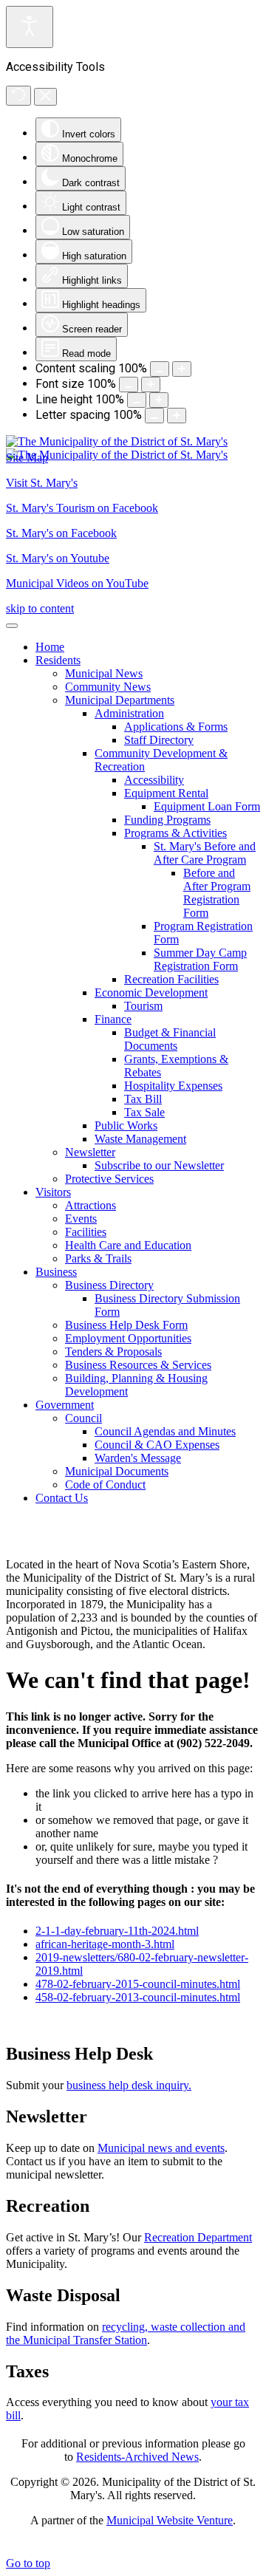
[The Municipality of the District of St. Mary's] (117, 448)
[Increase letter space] (177, 416)
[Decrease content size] (160, 369)
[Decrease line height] (137, 400)
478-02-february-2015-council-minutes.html (138, 1984)
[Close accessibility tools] (45, 97)
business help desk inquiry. (129, 2085)
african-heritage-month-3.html (105, 1944)
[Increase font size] (151, 385)
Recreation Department (198, 2237)
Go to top (28, 2563)
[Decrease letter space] (154, 416)
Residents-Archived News (137, 2457)
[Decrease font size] (129, 385)
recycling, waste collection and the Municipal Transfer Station (126, 2333)
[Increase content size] (182, 369)
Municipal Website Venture (170, 2520)
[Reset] (18, 96)
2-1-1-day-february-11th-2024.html (117, 1931)
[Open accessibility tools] (30, 27)
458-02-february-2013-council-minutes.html (138, 1997)
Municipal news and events (161, 2148)
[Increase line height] (159, 400)
